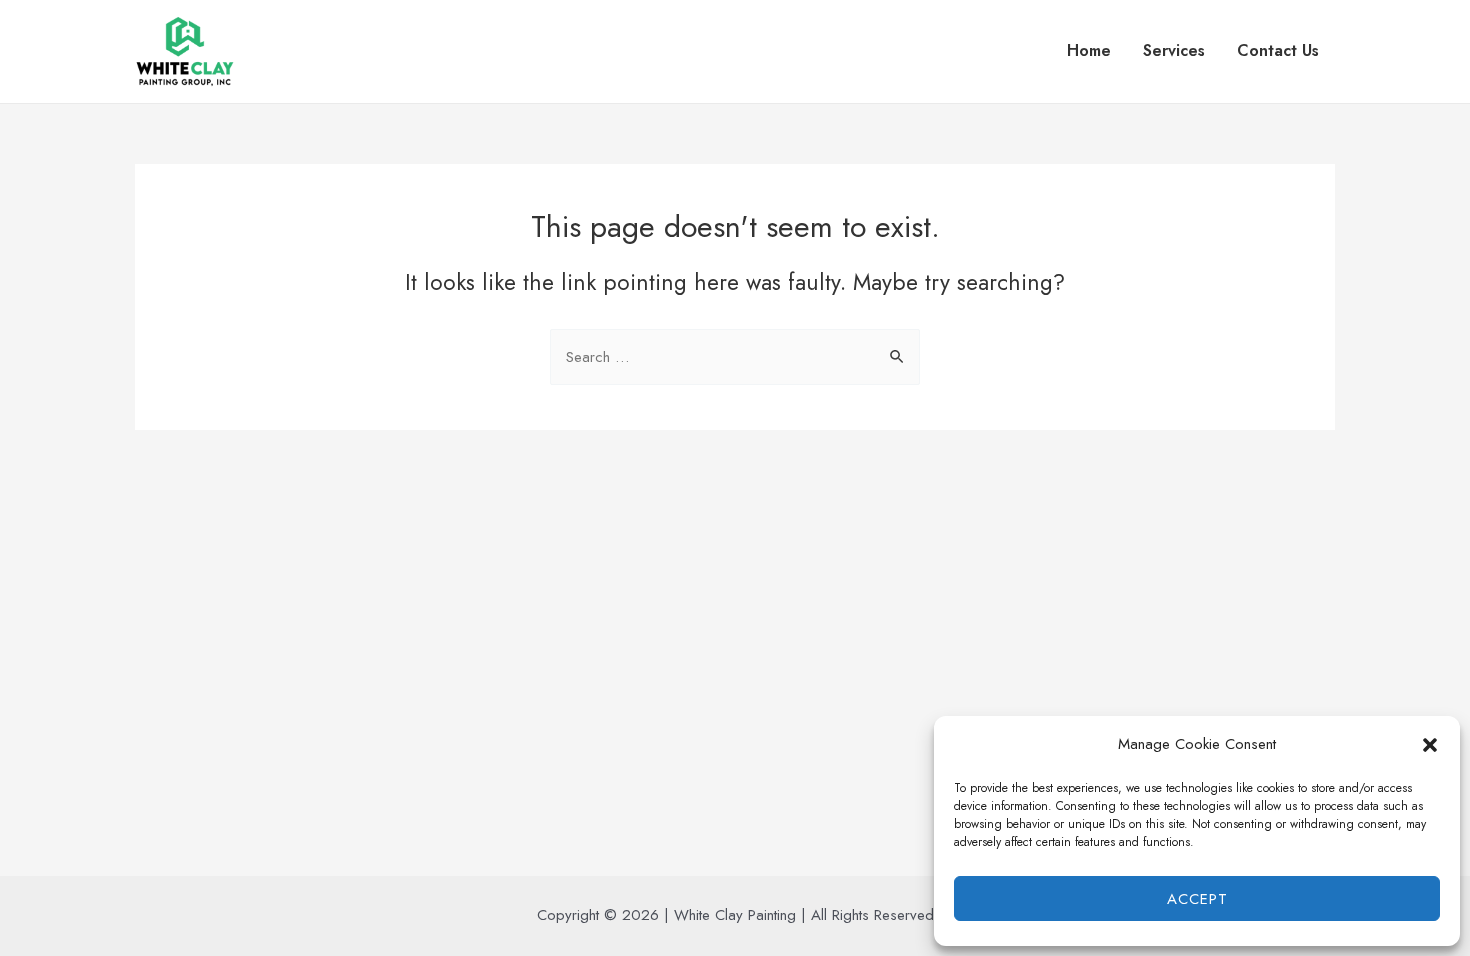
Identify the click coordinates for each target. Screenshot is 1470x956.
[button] (1430, 745)
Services (1174, 50)
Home (1089, 50)
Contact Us (1278, 50)
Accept (1197, 899)
